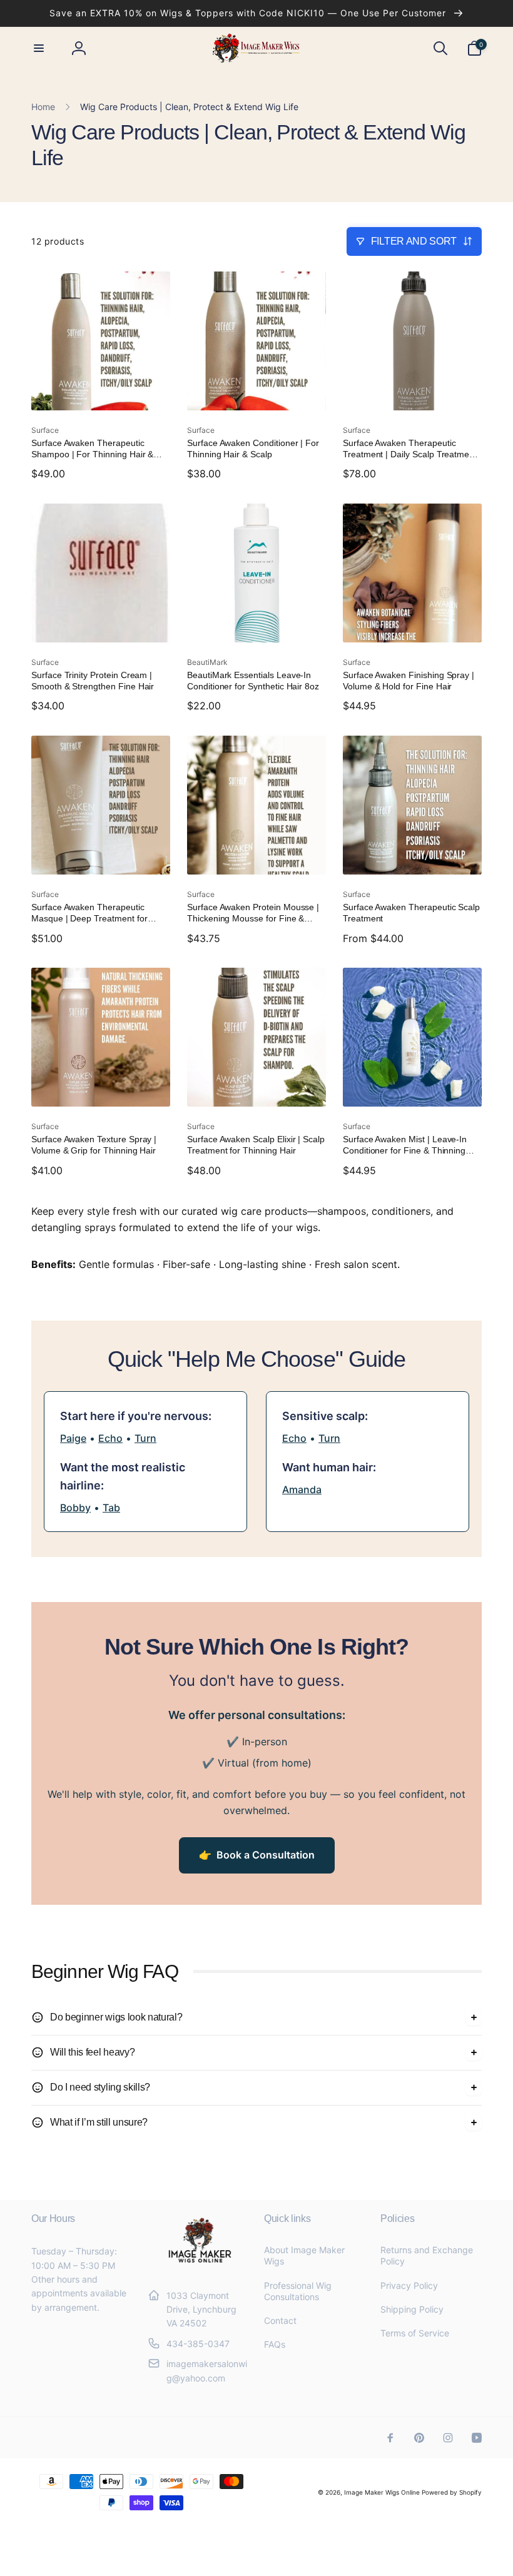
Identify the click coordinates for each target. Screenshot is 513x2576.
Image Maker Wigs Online (382, 2492)
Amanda (302, 1489)
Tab (111, 1508)
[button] (39, 48)
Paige (73, 1438)
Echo (110, 1438)
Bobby (75, 1508)
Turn (145, 1438)
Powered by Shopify (452, 2492)
